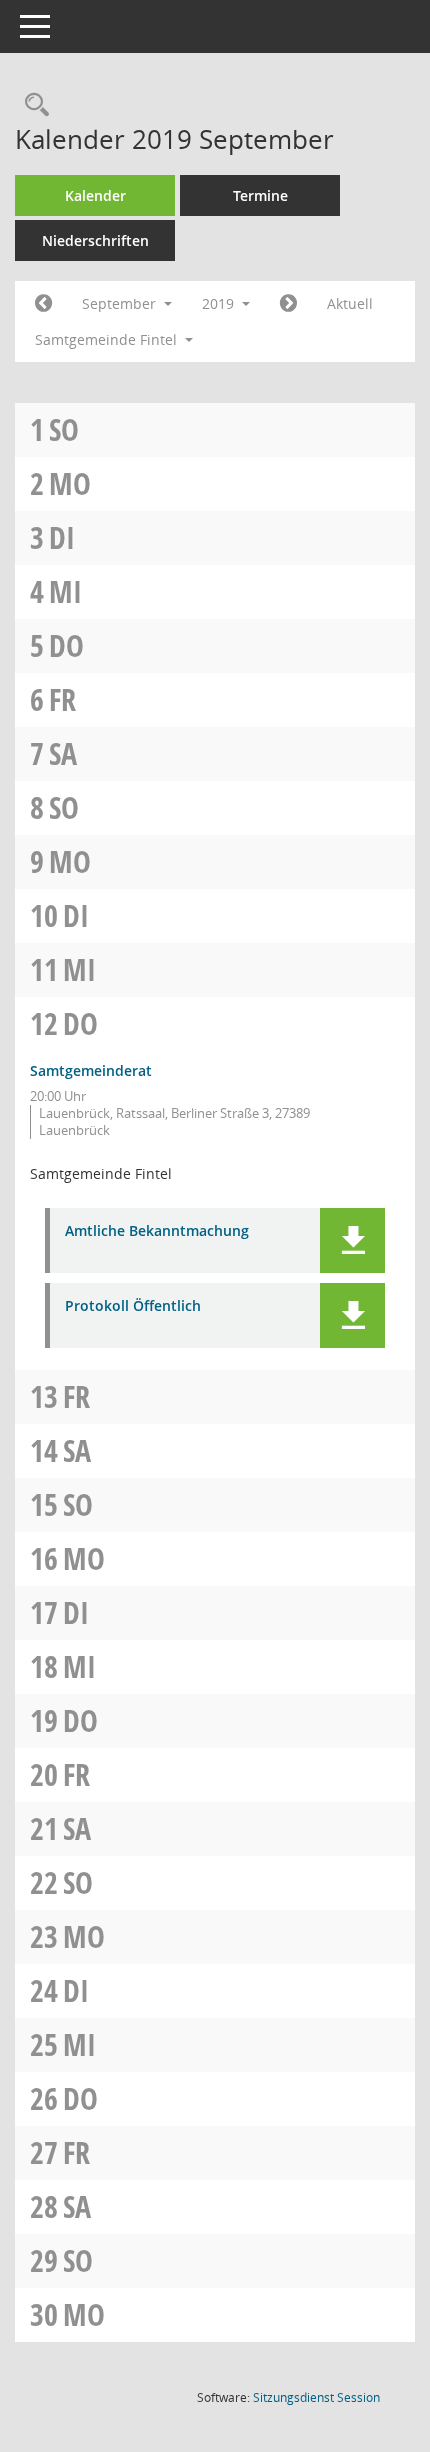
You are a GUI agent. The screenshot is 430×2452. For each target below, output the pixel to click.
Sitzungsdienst (316, 2397)
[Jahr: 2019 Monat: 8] (43, 304)
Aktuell (350, 303)
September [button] (121, 303)
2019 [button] (220, 303)
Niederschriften (95, 240)
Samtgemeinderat (91, 1070)
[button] (352, 1240)
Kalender (95, 195)
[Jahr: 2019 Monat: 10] (288, 304)
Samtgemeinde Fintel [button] (108, 339)
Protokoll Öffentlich (133, 1306)
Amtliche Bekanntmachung (157, 1231)
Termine (260, 195)
